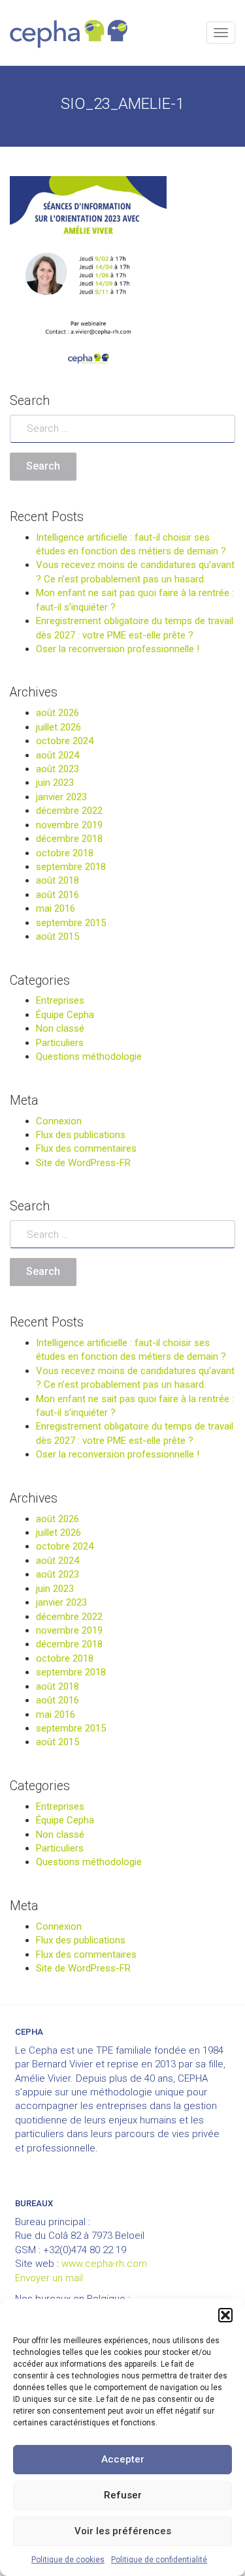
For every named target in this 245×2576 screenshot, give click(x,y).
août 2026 (57, 713)
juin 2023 (55, 783)
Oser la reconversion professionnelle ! (118, 649)
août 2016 (57, 895)
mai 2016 (56, 908)
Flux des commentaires (86, 1148)
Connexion (59, 1121)
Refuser (123, 2495)
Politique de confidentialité (159, 2560)
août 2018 (57, 880)
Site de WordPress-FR (83, 1163)
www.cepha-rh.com (104, 2264)
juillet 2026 (58, 727)
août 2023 (57, 769)
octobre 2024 (65, 741)
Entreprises (60, 1000)
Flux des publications (81, 1135)
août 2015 (57, 936)
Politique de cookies (68, 2560)
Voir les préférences (123, 2531)
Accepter (123, 2459)
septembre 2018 (71, 867)
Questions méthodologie (89, 1056)
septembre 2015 (71, 923)
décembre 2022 (69, 811)
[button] (225, 2315)
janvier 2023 (61, 797)
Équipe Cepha (65, 1015)
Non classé (60, 1028)
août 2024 (57, 755)
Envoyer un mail (49, 2278)
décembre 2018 (69, 839)
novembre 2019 (69, 825)
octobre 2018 (65, 853)
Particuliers (60, 1043)
